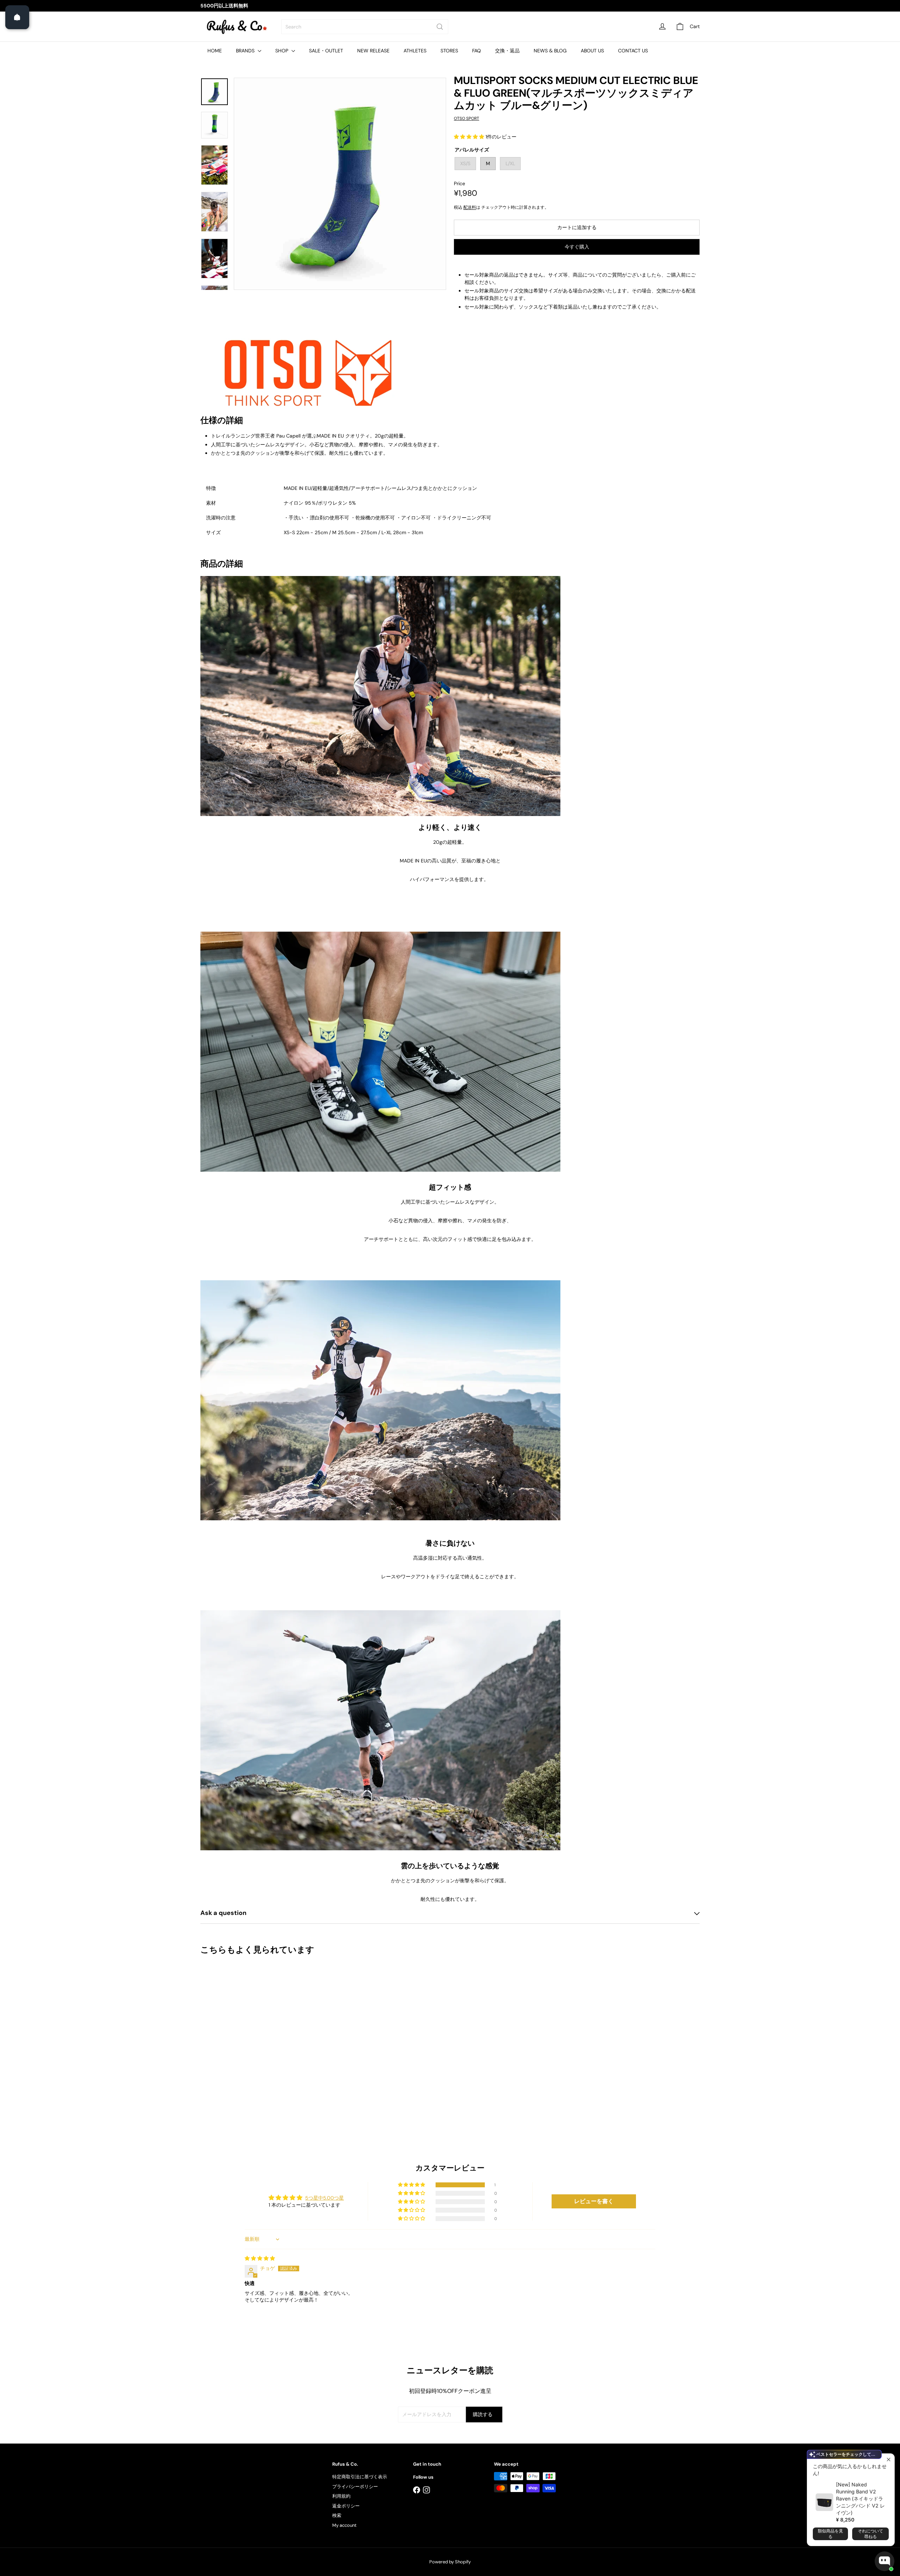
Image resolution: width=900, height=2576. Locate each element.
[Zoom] (340, 184)
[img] (260, 2258)
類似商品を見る (830, 2534)
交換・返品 (507, 51)
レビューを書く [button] (594, 2201)
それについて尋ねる (870, 2534)
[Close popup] (888, 2460)
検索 (337, 2515)
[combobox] (365, 27)
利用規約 (341, 2496)
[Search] (440, 27)
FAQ (477, 51)
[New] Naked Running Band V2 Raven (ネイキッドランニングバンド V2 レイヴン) (860, 2499)
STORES (449, 51)
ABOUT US (592, 51)
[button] (470, 137)
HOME (215, 51)
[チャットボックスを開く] (885, 2561)
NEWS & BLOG (550, 51)
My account (344, 2525)
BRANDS (246, 51)
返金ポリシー (346, 2506)
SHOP (282, 51)
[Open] (17, 17)
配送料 (470, 207)
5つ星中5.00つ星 (324, 2198)
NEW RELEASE (373, 51)
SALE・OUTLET (326, 51)
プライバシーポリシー (355, 2487)
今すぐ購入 (577, 247)
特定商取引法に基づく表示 (360, 2477)
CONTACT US (633, 51)
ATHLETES (415, 51)
